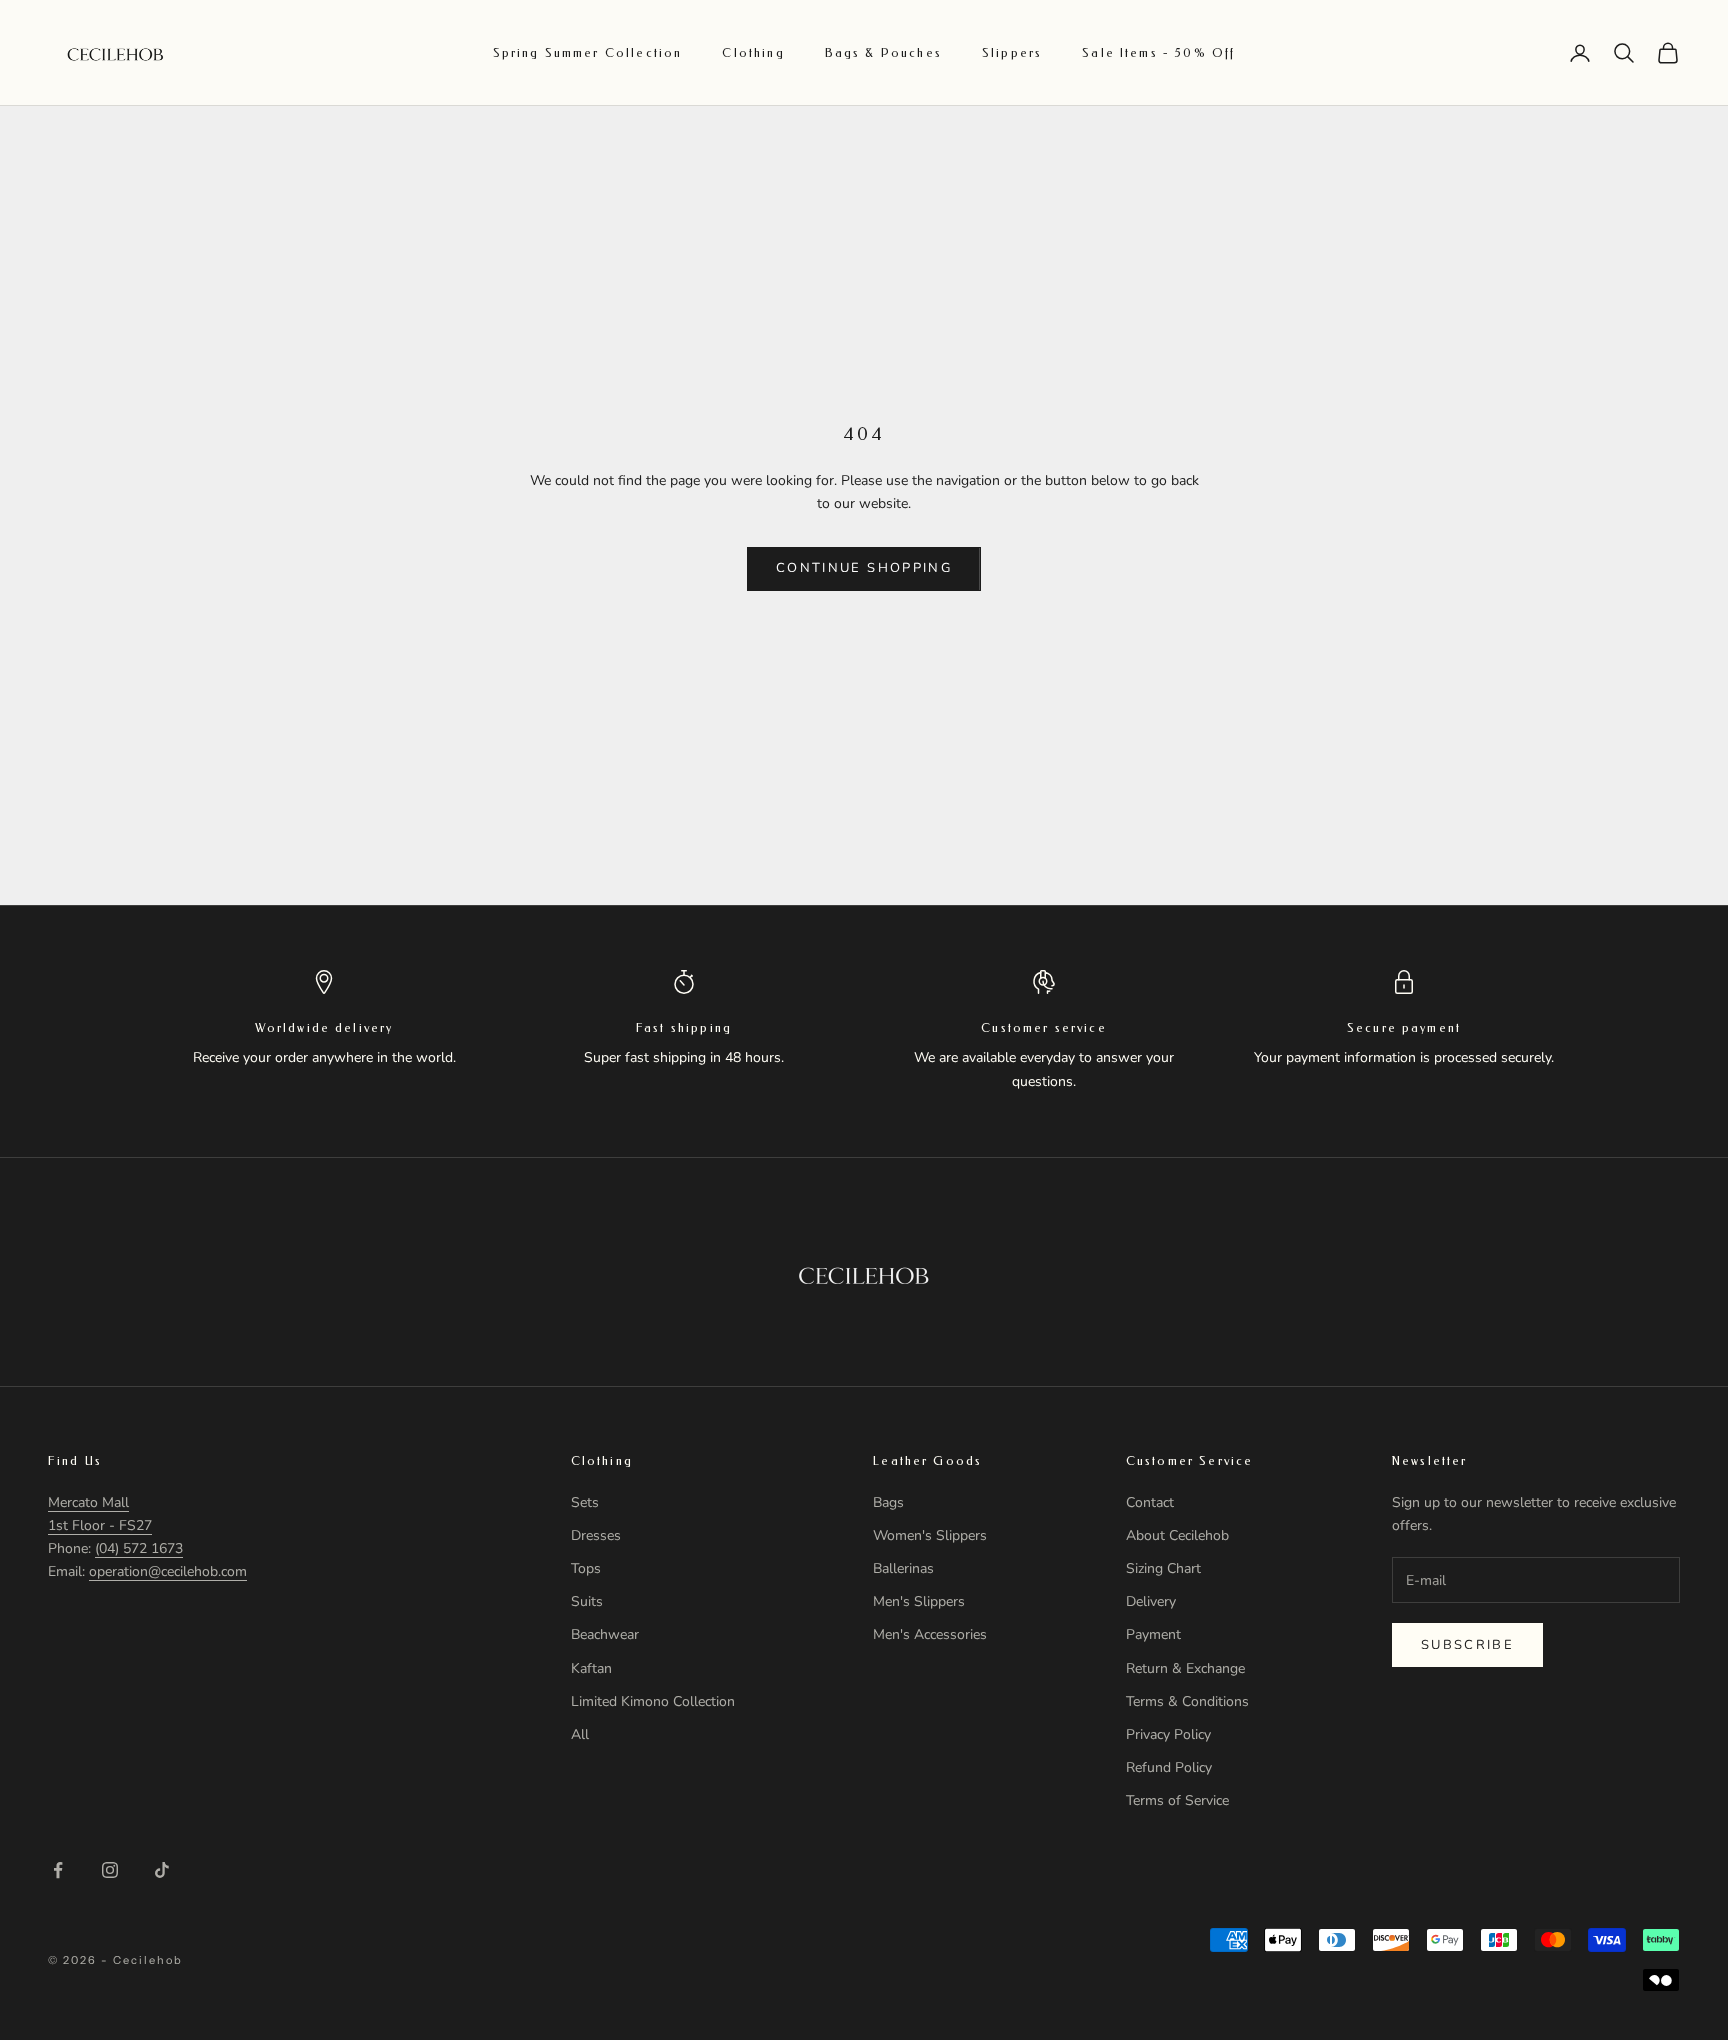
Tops (586, 1568)
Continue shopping (864, 568)
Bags (888, 1502)
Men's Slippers (919, 1601)
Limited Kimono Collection (653, 1701)
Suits (587, 1601)
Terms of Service (1177, 1800)
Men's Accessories (930, 1634)
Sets (585, 1502)
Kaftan (591, 1668)
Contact (1150, 1502)
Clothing (753, 53)
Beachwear (605, 1634)
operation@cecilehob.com (168, 1571)
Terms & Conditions (1187, 1701)
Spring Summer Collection (588, 53)
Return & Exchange (1185, 1668)
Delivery (1151, 1601)
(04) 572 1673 (139, 1548)
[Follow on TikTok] (162, 1870)
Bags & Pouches (883, 53)
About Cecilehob (1177, 1535)
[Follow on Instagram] (110, 1870)
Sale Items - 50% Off (1158, 53)
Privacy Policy (1168, 1734)
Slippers (1012, 53)
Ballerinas (903, 1568)
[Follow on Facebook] (58, 1870)
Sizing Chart (1163, 1568)
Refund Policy (1169, 1767)
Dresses (596, 1535)
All (580, 1734)
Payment (1153, 1634)
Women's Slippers (930, 1535)
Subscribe (1467, 1645)
